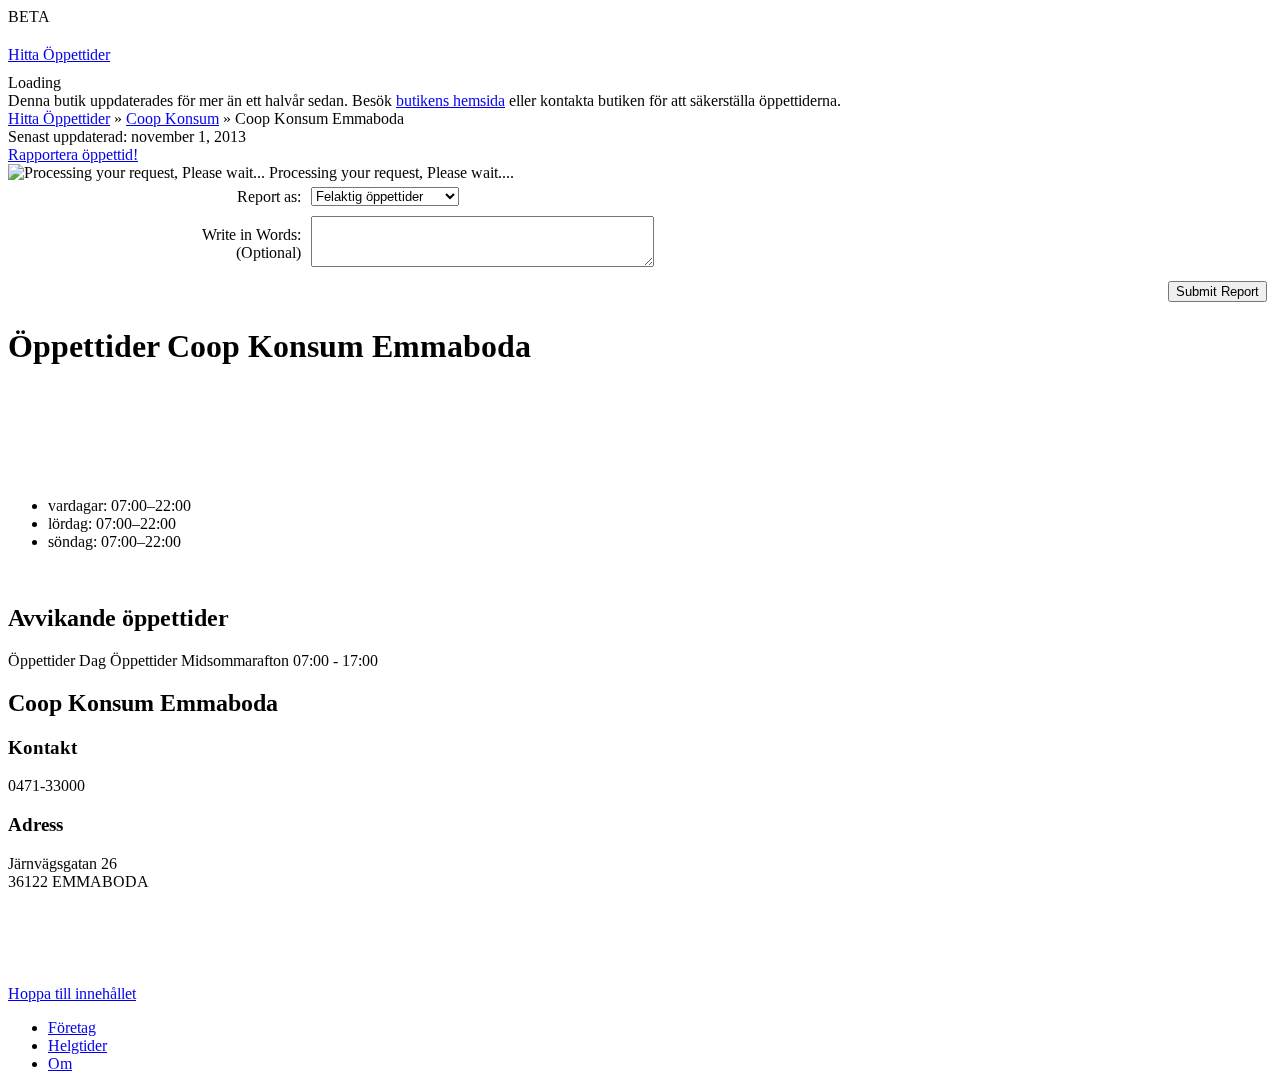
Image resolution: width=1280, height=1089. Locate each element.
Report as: (269, 196)
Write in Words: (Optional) (251, 243)
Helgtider (77, 1045)
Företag (72, 1027)
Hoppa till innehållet (72, 993)
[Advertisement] (372, 432)
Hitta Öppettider (59, 54)
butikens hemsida (450, 100)
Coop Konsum (172, 118)
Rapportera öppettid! (73, 154)
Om (60, 1063)
